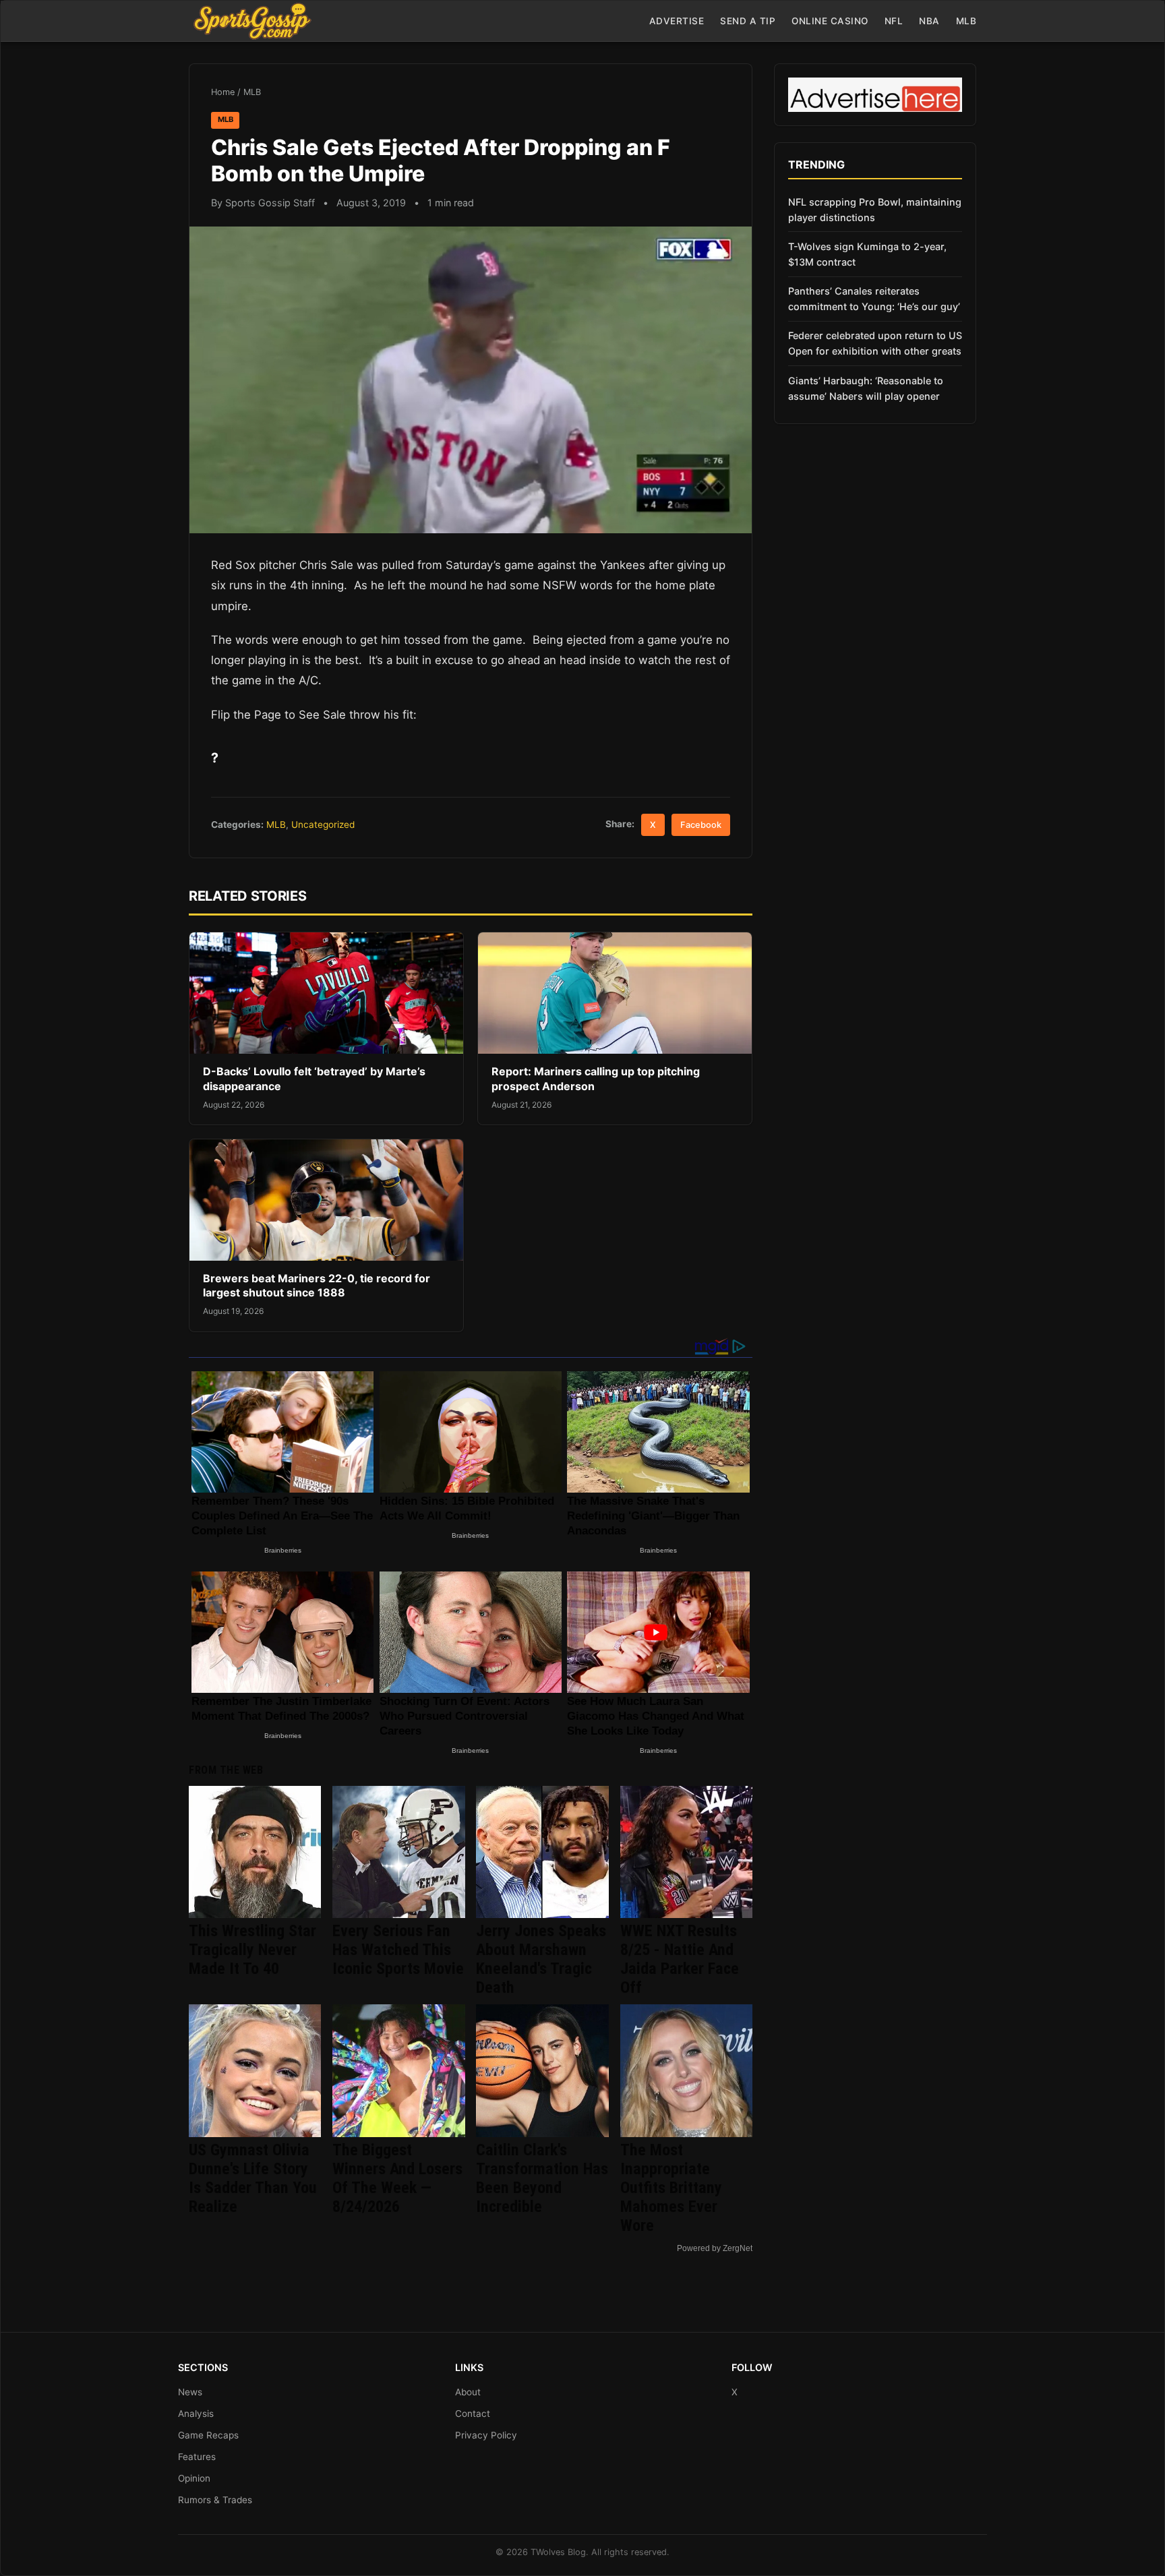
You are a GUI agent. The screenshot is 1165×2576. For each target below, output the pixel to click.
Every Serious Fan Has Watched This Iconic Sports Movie (398, 1950)
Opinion (194, 2478)
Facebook (701, 825)
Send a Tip (748, 21)
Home (223, 92)
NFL (894, 21)
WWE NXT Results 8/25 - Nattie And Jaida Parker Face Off (680, 1959)
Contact (473, 2414)
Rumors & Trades (215, 2500)
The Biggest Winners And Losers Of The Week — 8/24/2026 (397, 2178)
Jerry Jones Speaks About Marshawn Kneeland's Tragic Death (541, 1959)
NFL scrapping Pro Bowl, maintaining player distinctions (875, 210)
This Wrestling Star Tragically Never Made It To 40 (252, 1950)
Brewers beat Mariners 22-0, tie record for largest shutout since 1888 (317, 1286)
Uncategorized (323, 825)
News (190, 2392)
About (468, 2392)
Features (197, 2457)
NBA (929, 21)
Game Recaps (208, 2435)
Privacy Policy (486, 2435)
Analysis (196, 2414)
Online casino (830, 21)
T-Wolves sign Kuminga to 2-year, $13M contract (867, 254)
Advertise (677, 21)
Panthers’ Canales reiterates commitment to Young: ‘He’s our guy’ (874, 299)
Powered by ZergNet (715, 2248)
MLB (966, 21)
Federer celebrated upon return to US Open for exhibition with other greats (875, 343)
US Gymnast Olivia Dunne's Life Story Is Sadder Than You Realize (253, 2178)
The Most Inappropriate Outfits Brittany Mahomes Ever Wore (671, 2188)
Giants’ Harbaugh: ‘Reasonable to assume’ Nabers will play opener (866, 388)
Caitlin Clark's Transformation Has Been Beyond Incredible (542, 2178)
